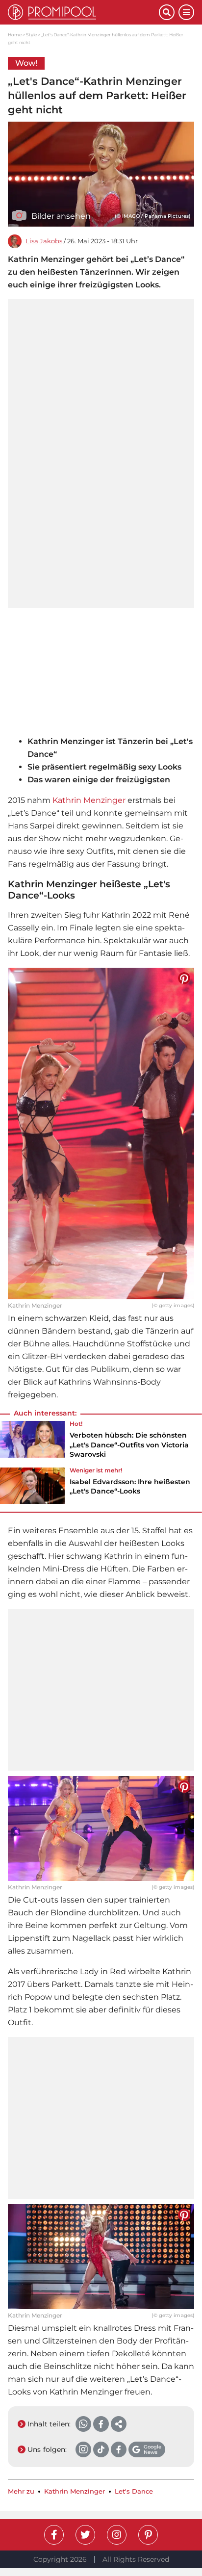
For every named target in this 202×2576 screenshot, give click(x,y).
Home (15, 35)
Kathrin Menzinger (89, 800)
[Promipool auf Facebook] (54, 2535)
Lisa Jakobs (44, 241)
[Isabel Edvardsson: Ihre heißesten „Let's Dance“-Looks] (32, 1486)
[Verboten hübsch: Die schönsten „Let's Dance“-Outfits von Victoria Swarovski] (32, 1443)
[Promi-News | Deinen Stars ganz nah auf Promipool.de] (83, 12)
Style (31, 35)
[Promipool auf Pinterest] (148, 2535)
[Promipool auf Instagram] (117, 2535)
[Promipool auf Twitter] (85, 2535)
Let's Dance (134, 2491)
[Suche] (167, 12)
